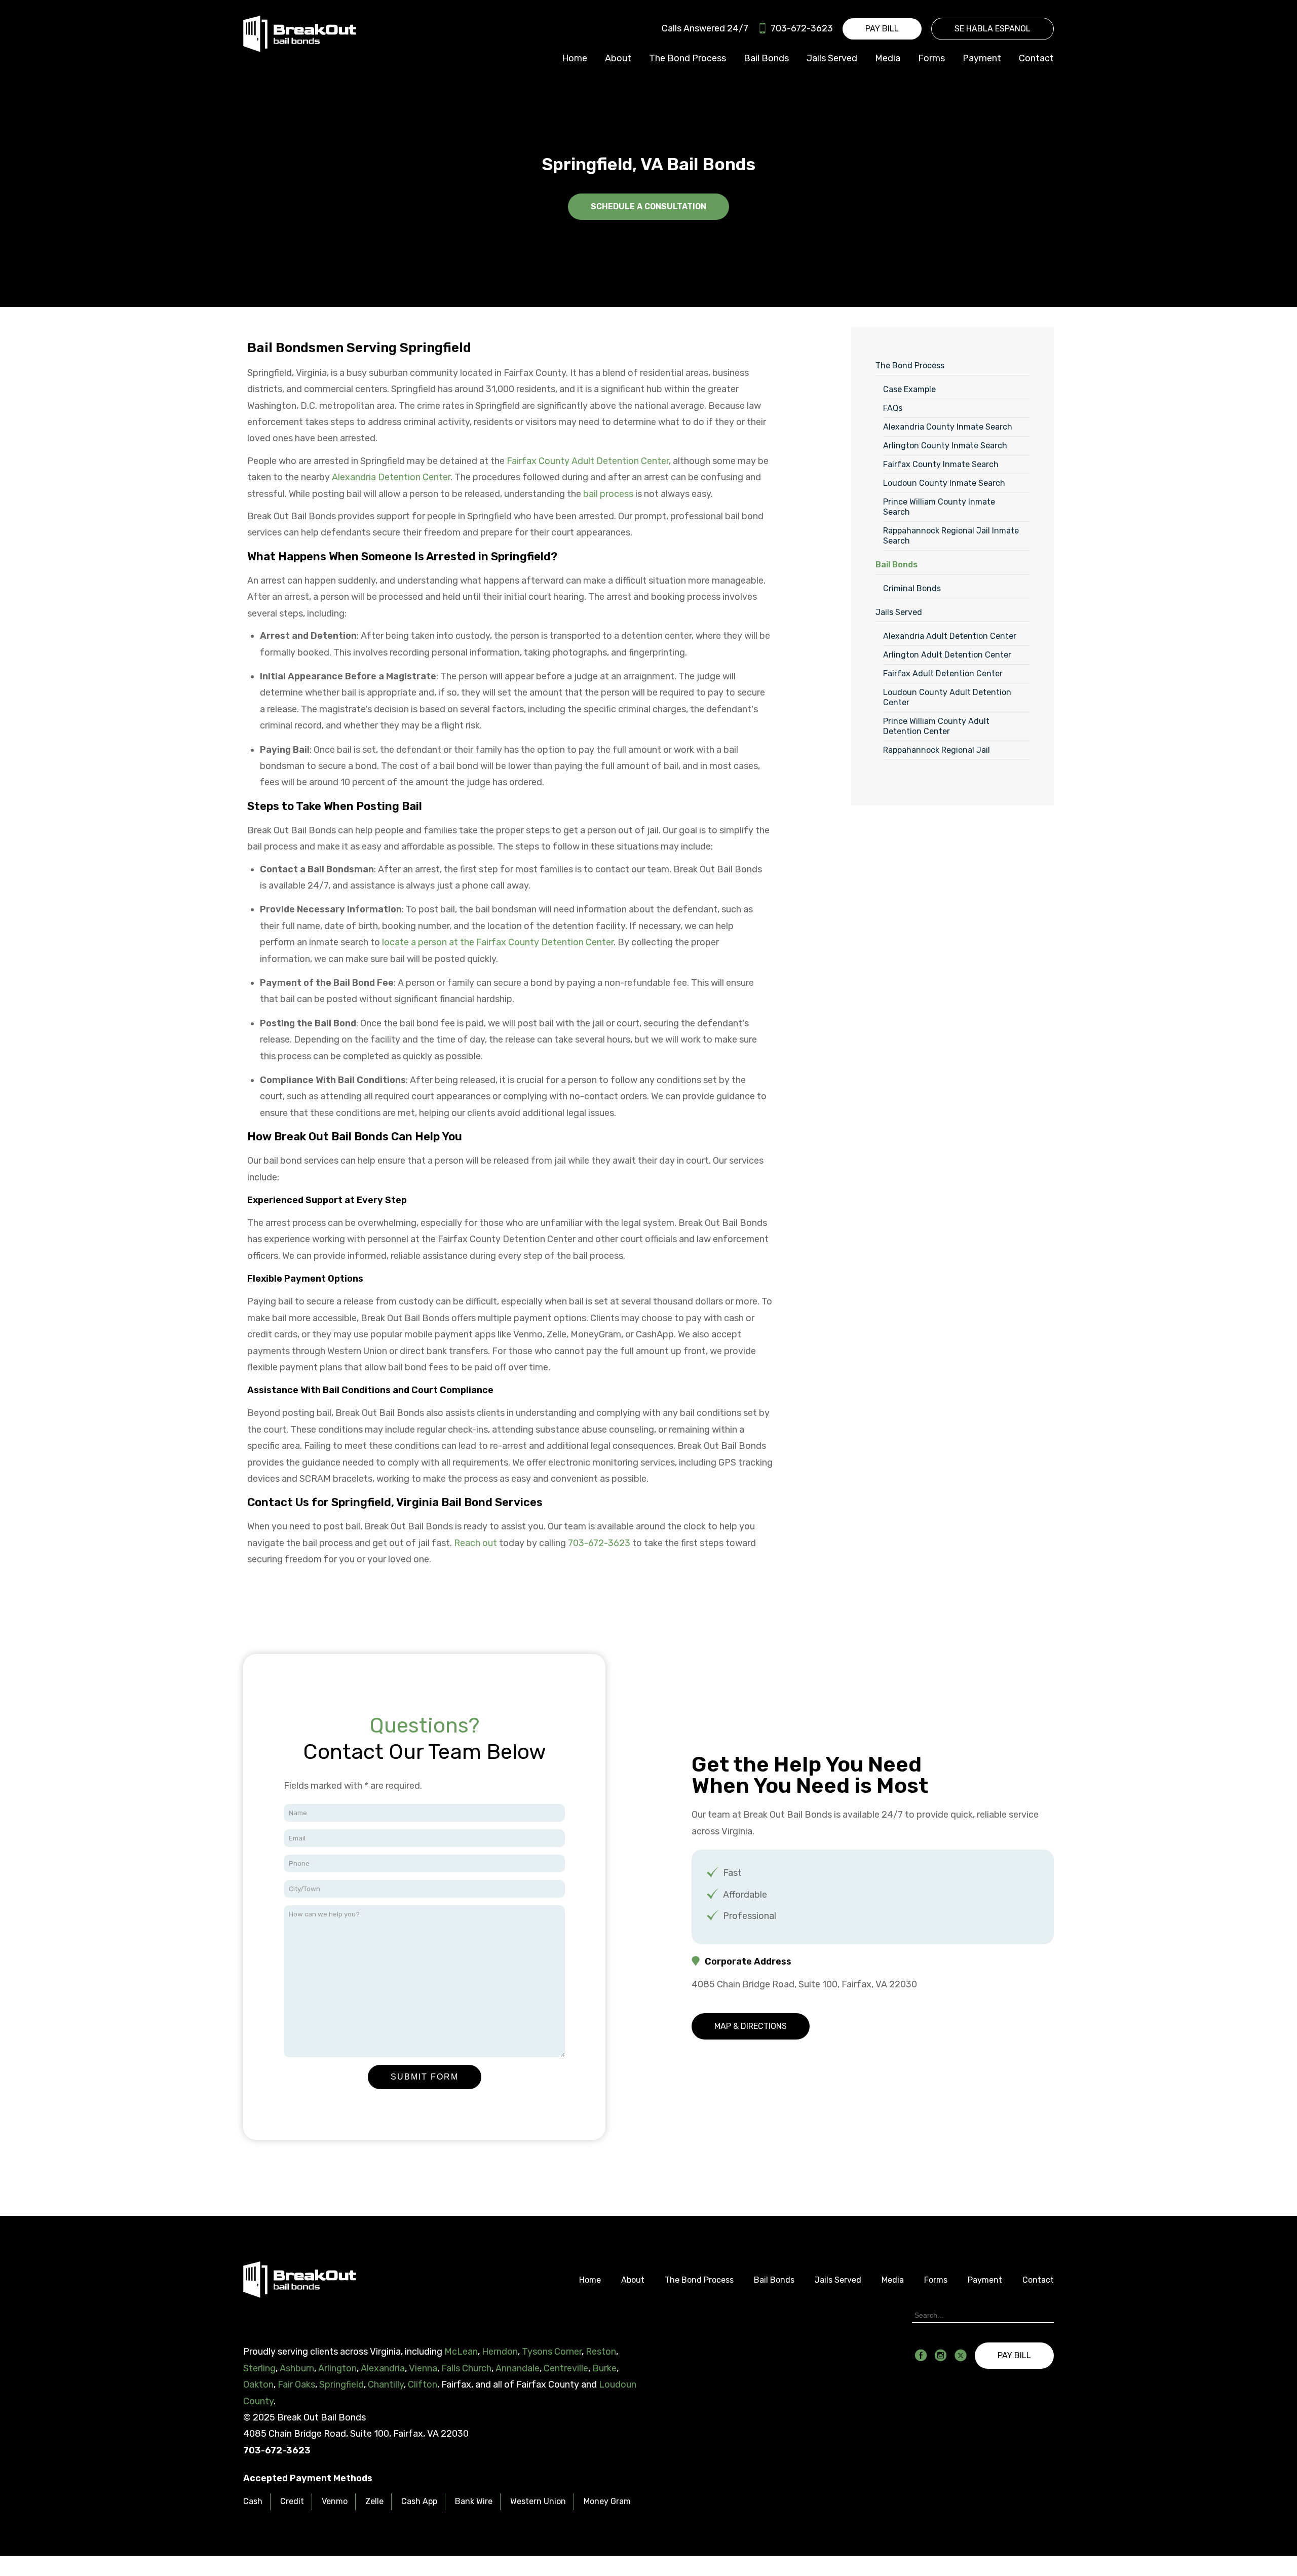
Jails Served (832, 58)
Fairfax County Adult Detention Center (588, 461)
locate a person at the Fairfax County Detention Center (498, 942)
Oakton (258, 2385)
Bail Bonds (766, 58)
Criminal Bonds (912, 588)
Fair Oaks (296, 2385)
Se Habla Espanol (993, 29)
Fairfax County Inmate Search (941, 464)
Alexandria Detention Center (391, 477)
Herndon (500, 2352)
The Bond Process (688, 58)
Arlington (337, 2368)
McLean (461, 2352)
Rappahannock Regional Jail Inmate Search (951, 536)
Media (888, 58)
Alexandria (383, 2368)
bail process (608, 494)
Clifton (423, 2385)
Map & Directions (751, 2026)
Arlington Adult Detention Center (947, 655)
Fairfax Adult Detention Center (943, 674)
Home (575, 58)
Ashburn (297, 2368)
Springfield (341, 2385)
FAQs (893, 408)
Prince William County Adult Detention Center (936, 726)
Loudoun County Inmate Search (944, 483)
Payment (982, 58)
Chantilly (386, 2385)
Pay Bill (882, 29)
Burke (604, 2368)
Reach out (475, 1543)
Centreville (566, 2368)
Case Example (909, 389)
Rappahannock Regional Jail (937, 750)
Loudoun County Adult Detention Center (947, 697)
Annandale (518, 2368)
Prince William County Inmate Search (939, 507)
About (618, 58)
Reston (601, 2352)
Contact (1036, 58)
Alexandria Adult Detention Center (950, 636)
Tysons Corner (552, 2352)
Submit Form (425, 2077)
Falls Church (466, 2368)
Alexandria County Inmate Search (948, 427)
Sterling (259, 2368)
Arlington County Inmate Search (945, 446)
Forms (931, 58)
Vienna (423, 2368)
